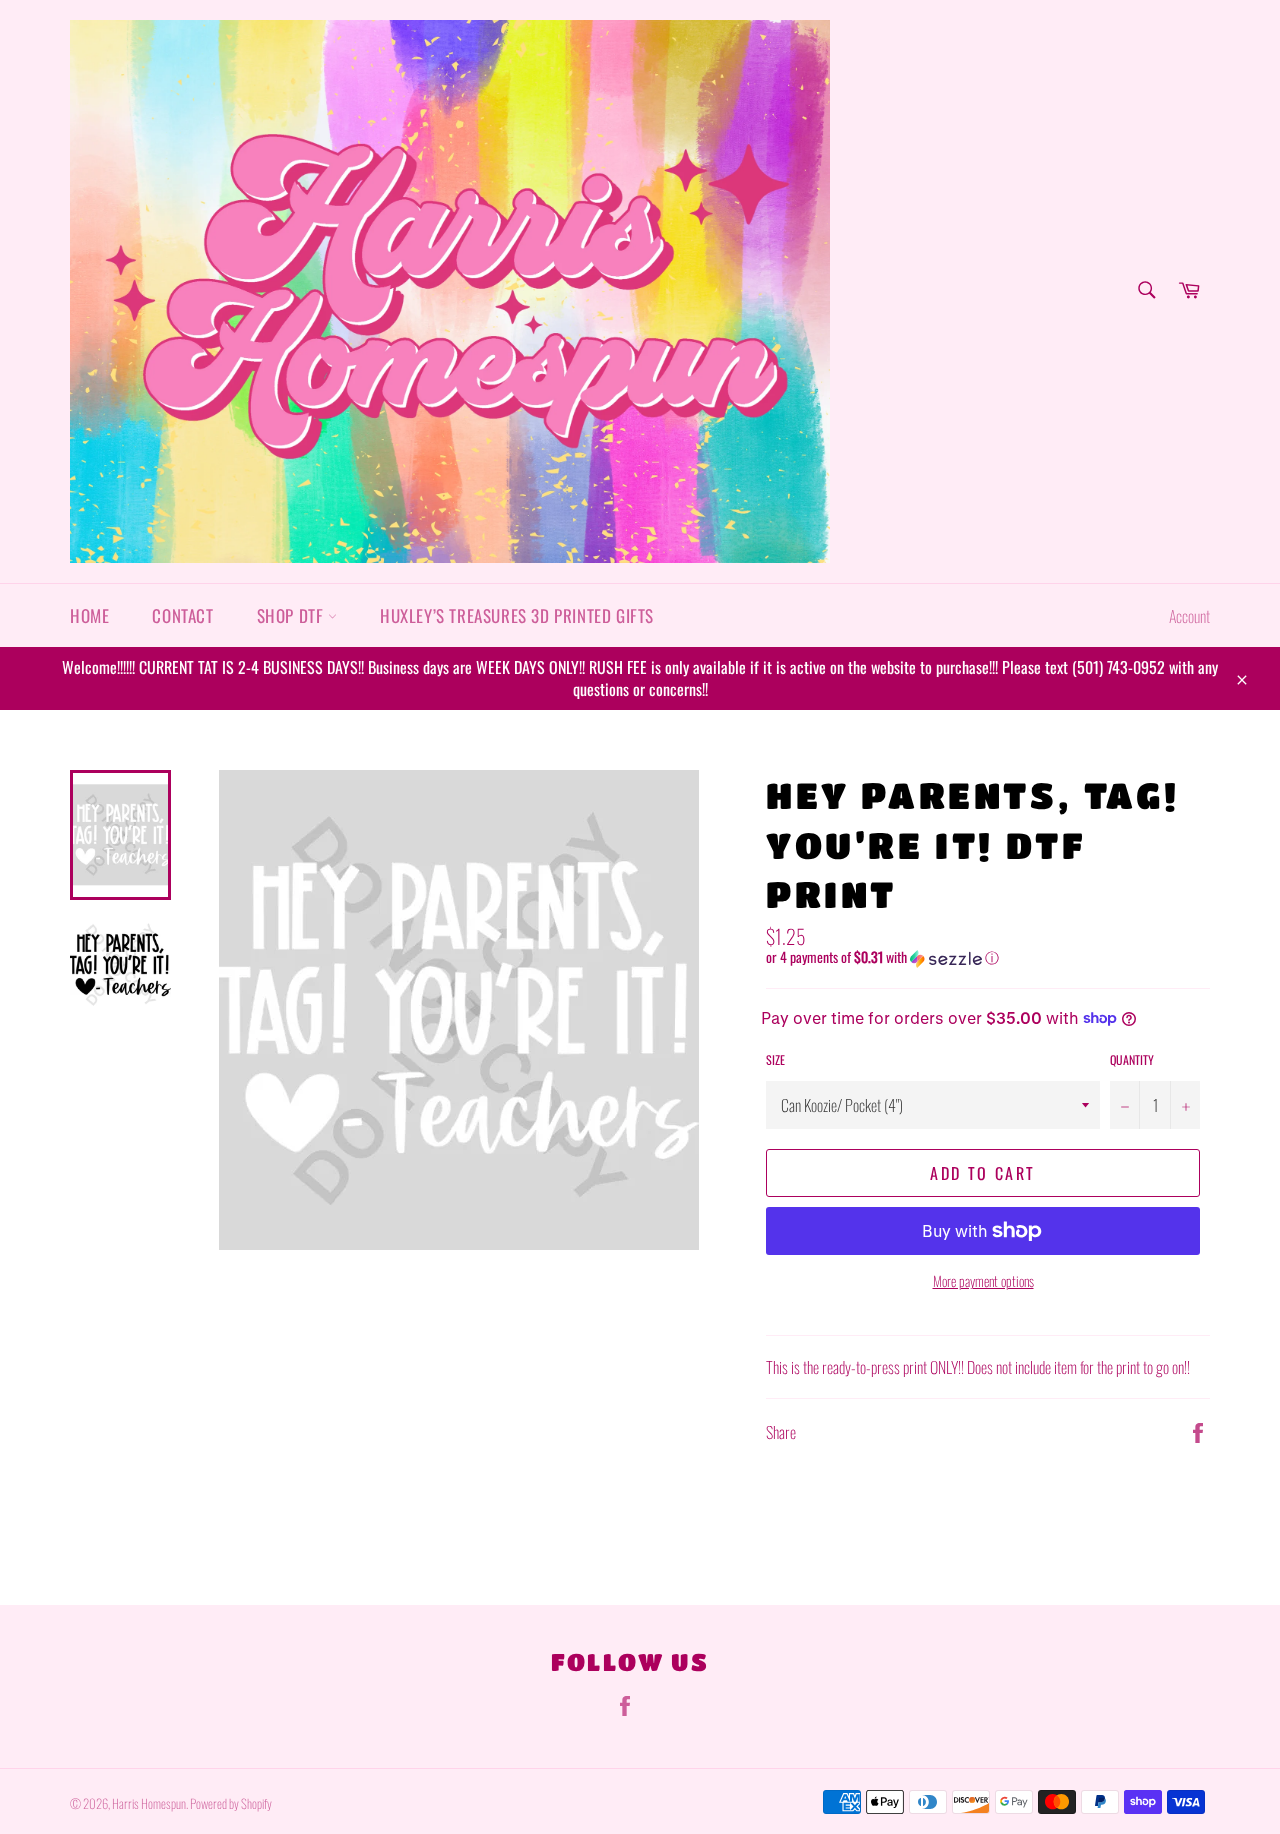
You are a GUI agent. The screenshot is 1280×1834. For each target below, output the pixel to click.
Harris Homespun (149, 1803)
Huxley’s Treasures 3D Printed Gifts (517, 615)
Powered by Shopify (231, 1803)
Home (89, 615)
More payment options (983, 1280)
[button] (988, 957)
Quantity (1132, 1060)
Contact (182, 615)
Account (1189, 616)
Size (775, 1060)
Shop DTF (292, 615)
